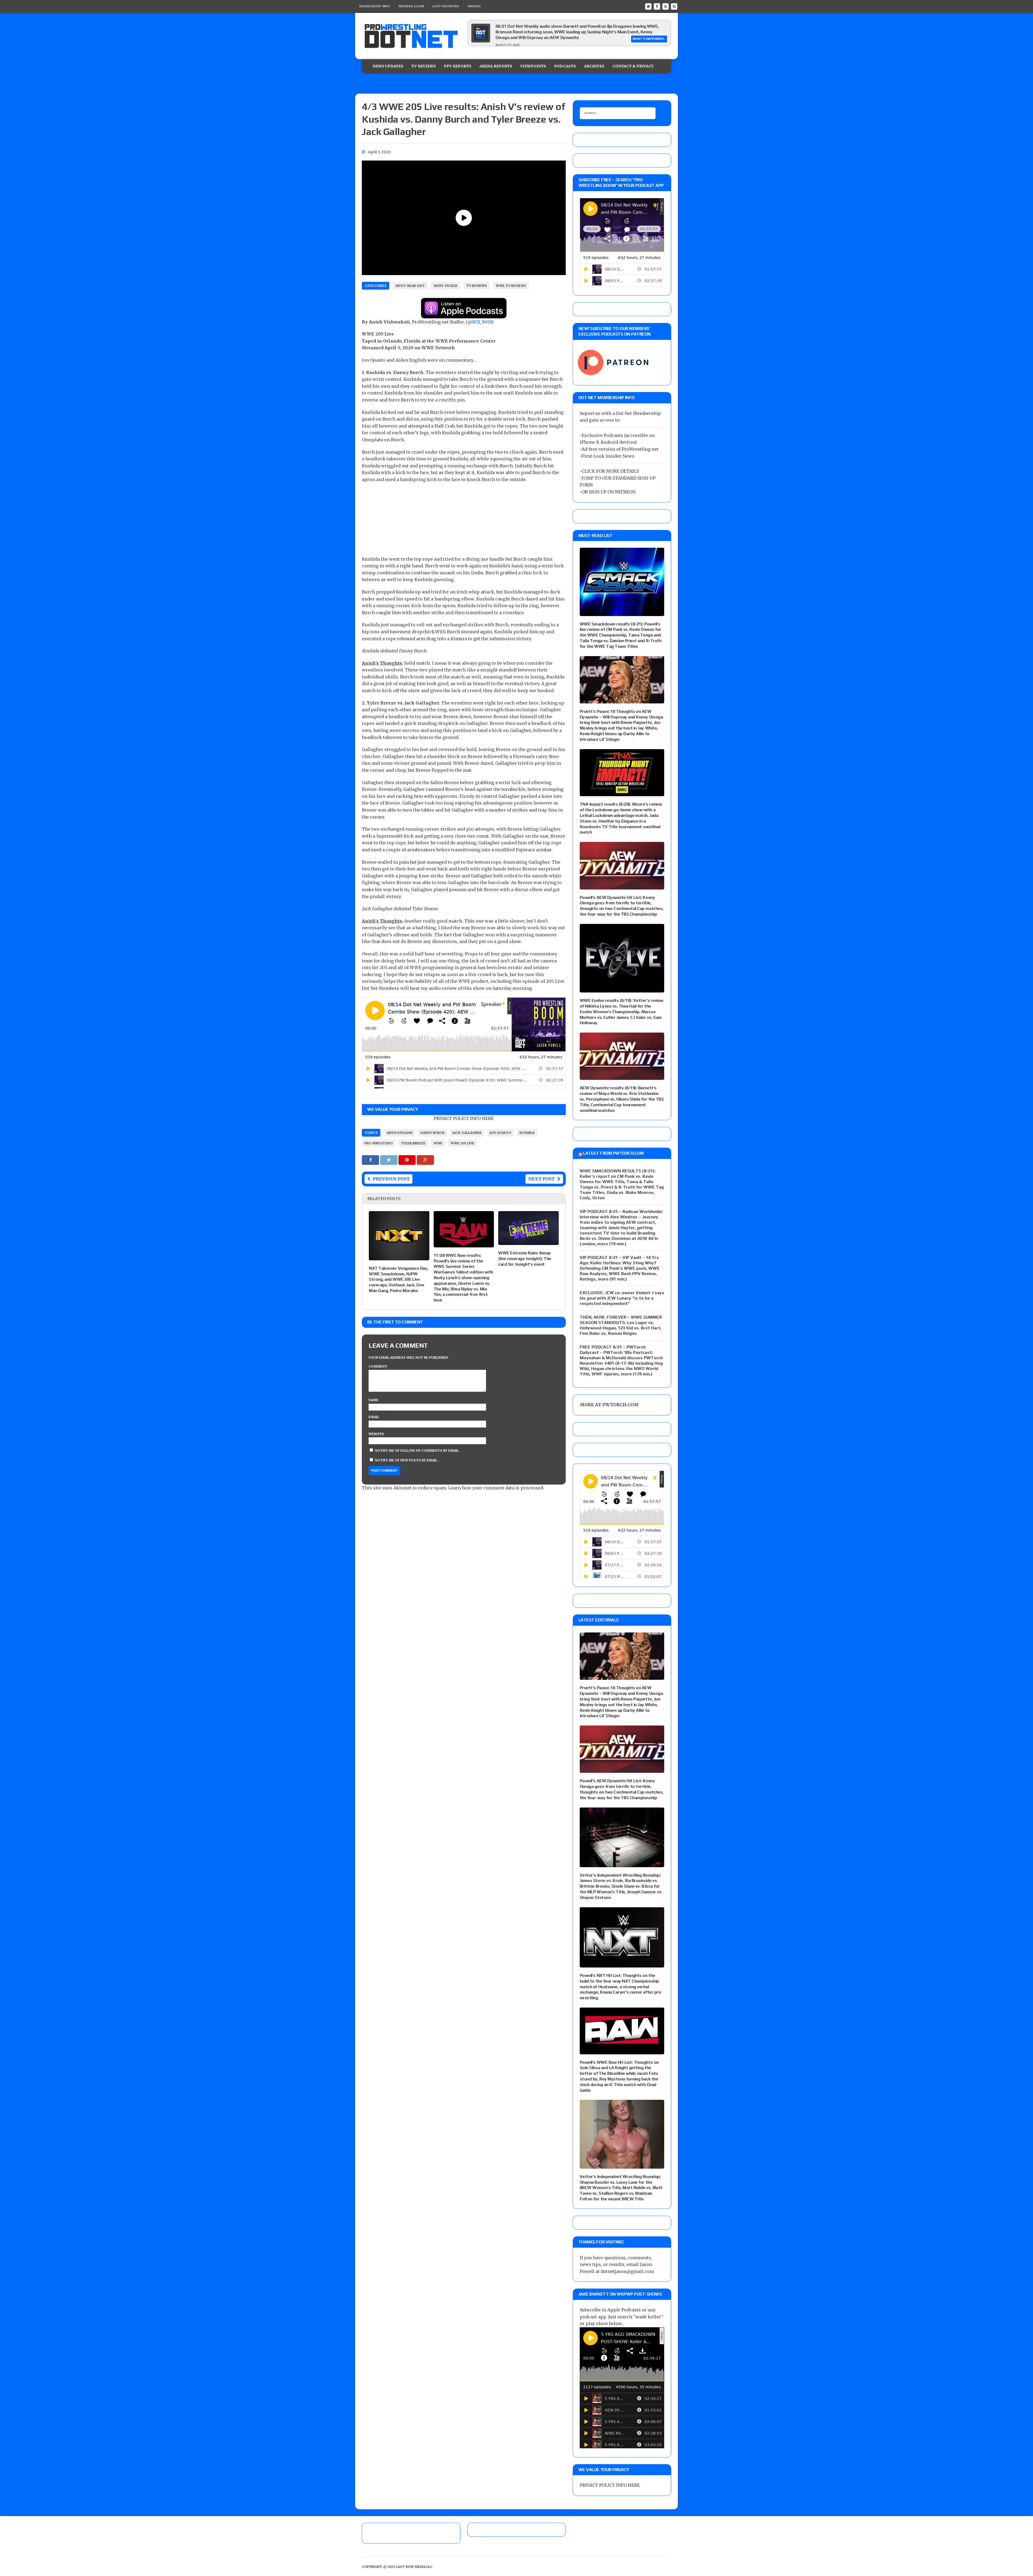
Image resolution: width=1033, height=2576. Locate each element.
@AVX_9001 (480, 322)
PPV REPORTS (458, 66)
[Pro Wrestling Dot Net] (411, 36)
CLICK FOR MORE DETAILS (610, 471)
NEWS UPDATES (388, 66)
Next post (541, 1179)
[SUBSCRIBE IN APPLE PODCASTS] (464, 315)
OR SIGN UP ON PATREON (609, 492)
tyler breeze (413, 1143)
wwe (438, 1143)
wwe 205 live (462, 1143)
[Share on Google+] (425, 1160)
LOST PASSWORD (446, 6)
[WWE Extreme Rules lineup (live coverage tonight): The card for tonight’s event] (528, 1241)
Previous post (391, 1179)
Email (374, 1417)
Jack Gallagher (467, 1133)
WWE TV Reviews (511, 286)
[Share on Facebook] (371, 1160)
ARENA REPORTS (496, 66)
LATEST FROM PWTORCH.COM (613, 1153)
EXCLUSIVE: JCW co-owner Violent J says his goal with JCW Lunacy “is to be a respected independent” (622, 1298)
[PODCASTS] (674, 6)
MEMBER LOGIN (411, 6)
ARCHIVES (594, 66)
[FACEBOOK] (657, 6)
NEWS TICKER (445, 286)
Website (376, 1434)
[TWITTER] (648, 6)
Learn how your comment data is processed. (496, 1488)
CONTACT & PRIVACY (633, 66)
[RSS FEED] (666, 6)
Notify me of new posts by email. (407, 1460)
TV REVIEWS (424, 66)
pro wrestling (379, 1143)
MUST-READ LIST (410, 286)
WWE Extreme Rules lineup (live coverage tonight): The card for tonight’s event (525, 1259)
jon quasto (500, 1133)
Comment (378, 1366)
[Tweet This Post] (389, 1160)
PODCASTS (565, 66)
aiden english (399, 1133)
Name (374, 1400)
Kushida (527, 1133)
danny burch (432, 1133)
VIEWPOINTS (533, 66)
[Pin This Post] (408, 1160)
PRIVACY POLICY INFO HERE (464, 1118)
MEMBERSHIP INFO (375, 6)
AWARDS (474, 6)
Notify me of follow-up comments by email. (417, 1451)
